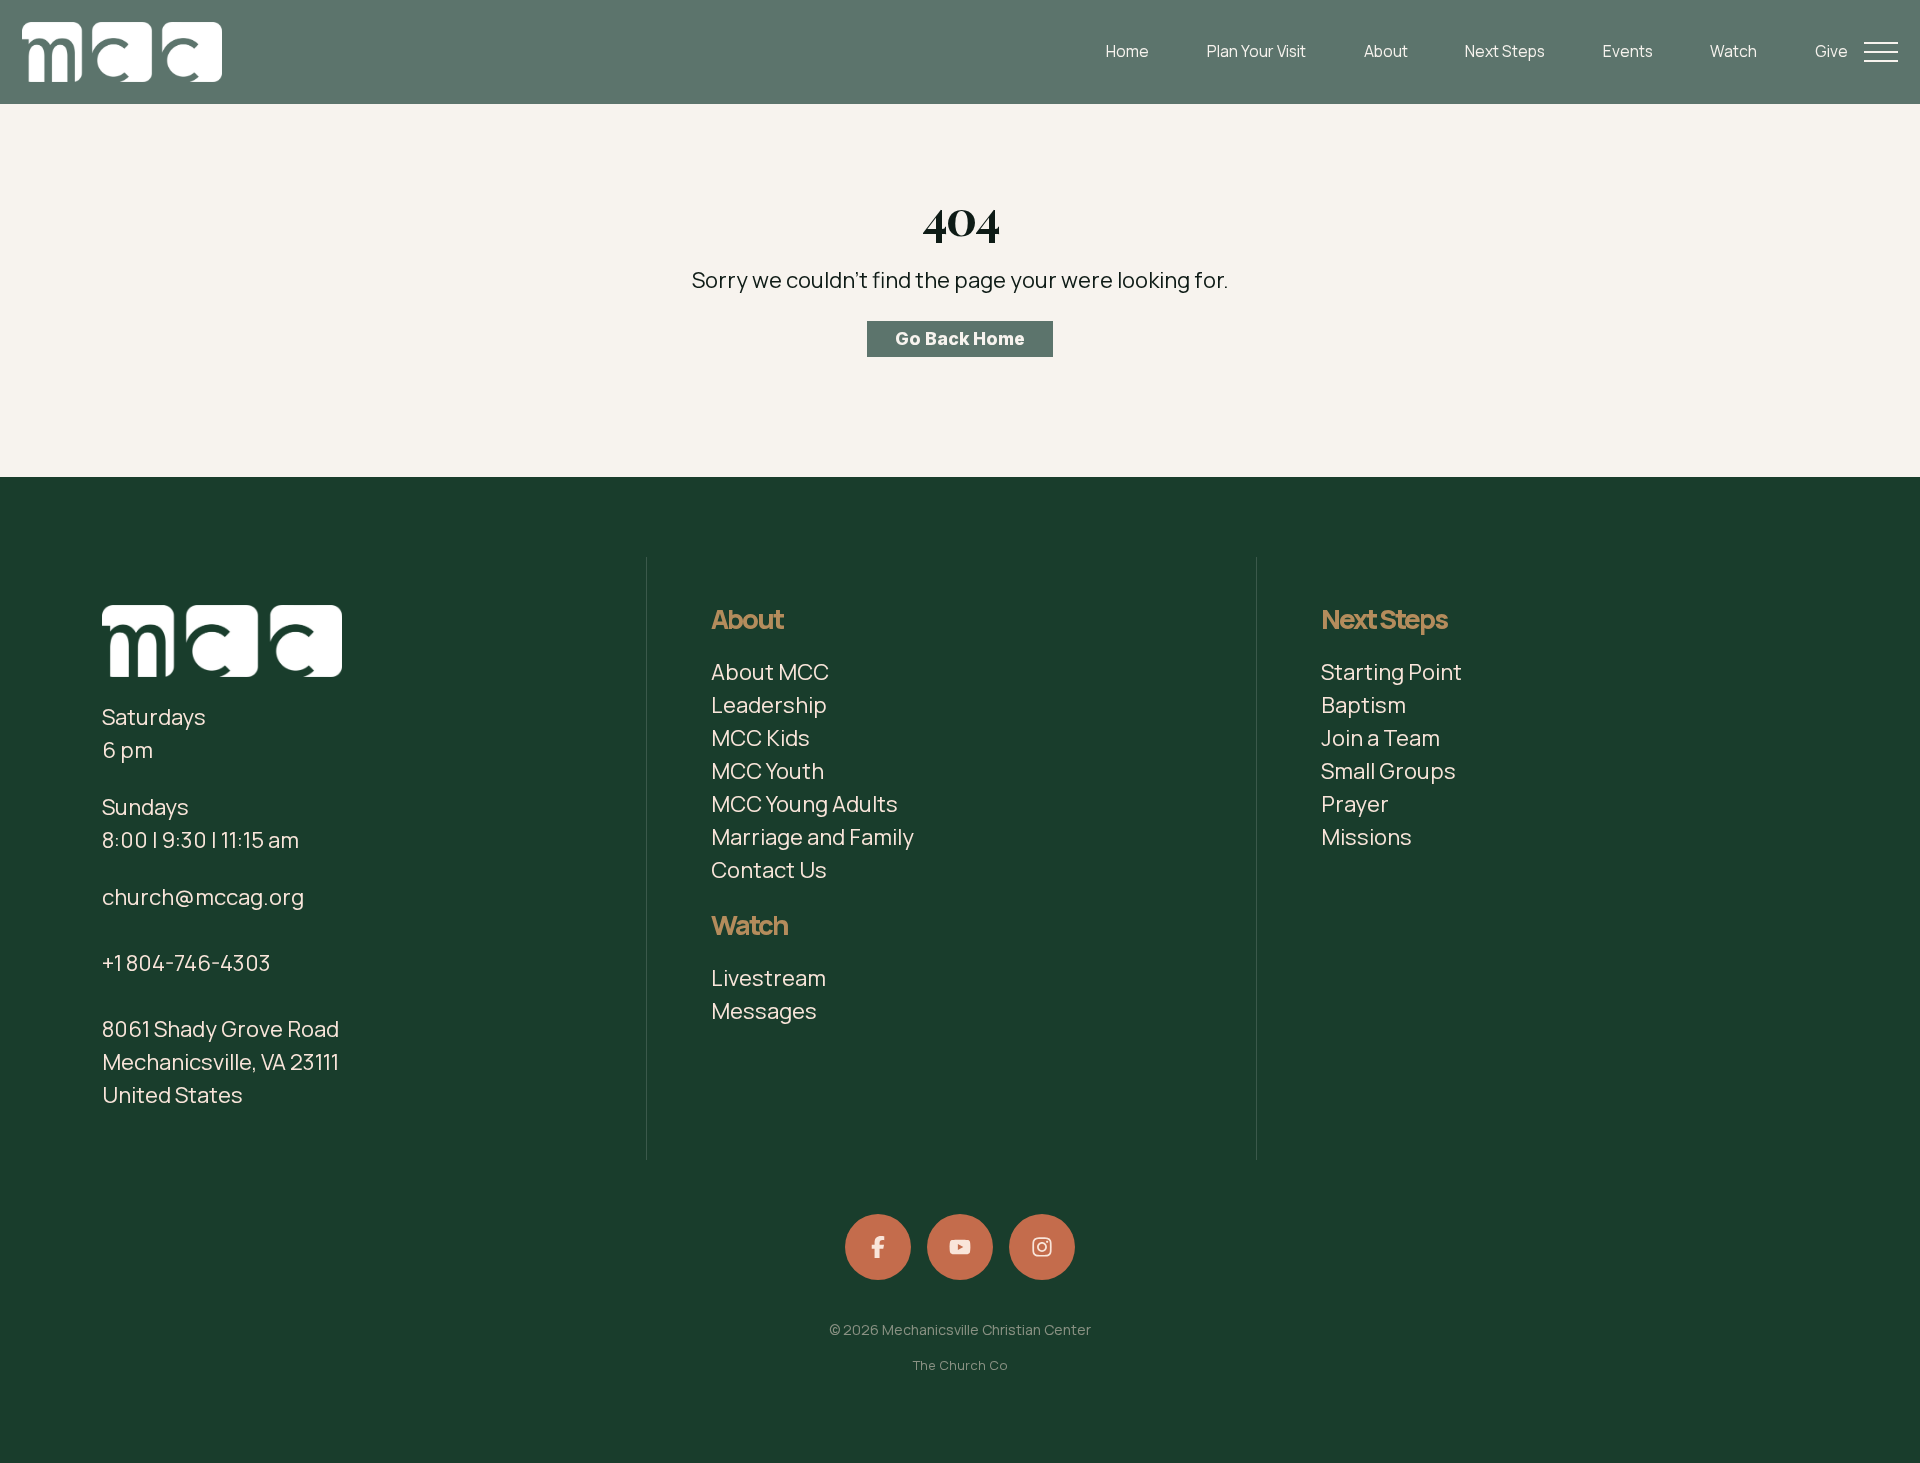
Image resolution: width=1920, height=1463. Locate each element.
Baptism (1363, 705)
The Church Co (960, 1365)
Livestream (768, 978)
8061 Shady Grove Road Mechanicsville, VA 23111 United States (220, 1062)
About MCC (770, 672)
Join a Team (1380, 738)
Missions (1366, 837)
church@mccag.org (203, 897)
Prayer (1355, 804)
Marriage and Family (812, 837)
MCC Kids (760, 738)
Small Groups (1388, 771)
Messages (764, 1011)
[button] (1881, 52)
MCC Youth (767, 771)
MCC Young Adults (804, 804)
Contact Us (769, 870)
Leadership (769, 705)
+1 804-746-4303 (186, 963)
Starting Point (1391, 672)
